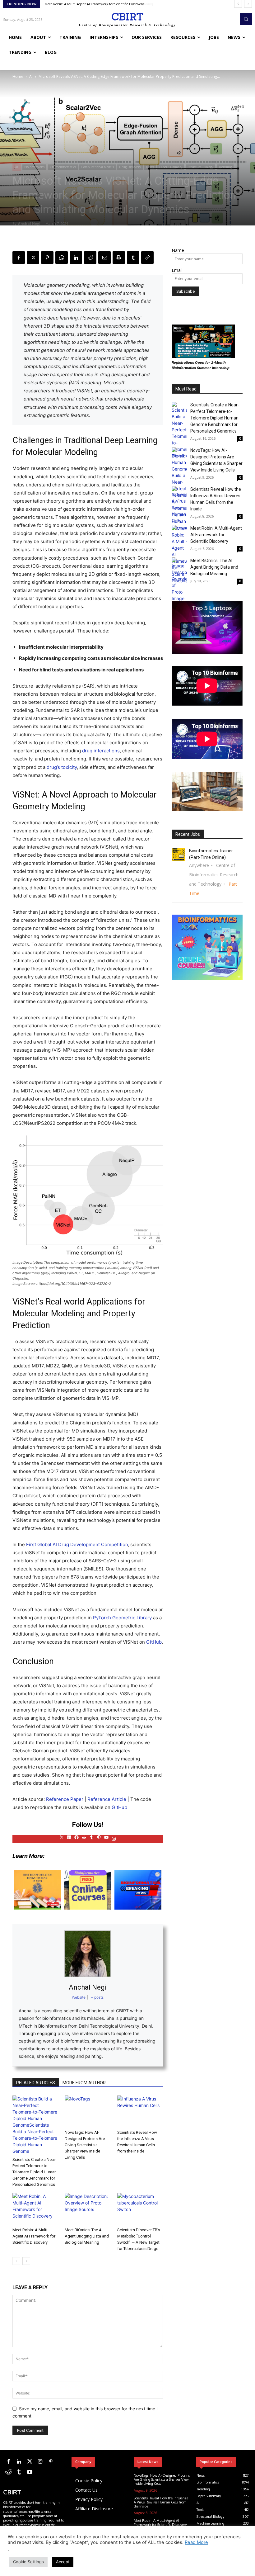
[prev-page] (16, 2261)
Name (178, 250)
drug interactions (101, 751)
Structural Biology (200, 167)
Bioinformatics (34, 167)
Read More (196, 2542)
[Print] (119, 258)
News (150, 167)
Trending (225, 167)
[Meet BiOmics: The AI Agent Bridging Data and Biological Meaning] (88, 2209)
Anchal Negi (29, 223)
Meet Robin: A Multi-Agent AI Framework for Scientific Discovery (34, 2236)
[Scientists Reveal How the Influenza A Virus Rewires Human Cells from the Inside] (140, 2111)
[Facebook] (19, 258)
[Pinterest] (47, 258)
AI (31, 76)
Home (18, 76)
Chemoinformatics (63, 167)
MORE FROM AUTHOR (84, 2083)
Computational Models (97, 167)
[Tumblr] (133, 258)
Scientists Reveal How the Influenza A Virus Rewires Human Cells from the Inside (161, 2502)
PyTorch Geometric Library (122, 1618)
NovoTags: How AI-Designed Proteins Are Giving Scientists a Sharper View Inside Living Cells (85, 2145)
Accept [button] (63, 2562)
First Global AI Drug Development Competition (77, 1544)
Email (177, 270)
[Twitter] (30, 2462)
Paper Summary (171, 167)
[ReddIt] (90, 258)
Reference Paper (65, 1799)
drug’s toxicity (62, 767)
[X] (33, 258)
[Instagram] (40, 2462)
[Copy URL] (147, 258)
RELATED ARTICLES (36, 2083)
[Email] (104, 258)
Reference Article (107, 1799)
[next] (248, 4)
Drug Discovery (130, 167)
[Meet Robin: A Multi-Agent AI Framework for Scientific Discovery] (35, 2209)
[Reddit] (8, 2472)
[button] (246, 19)
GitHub (153, 1642)
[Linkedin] (76, 258)
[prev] (238, 4)
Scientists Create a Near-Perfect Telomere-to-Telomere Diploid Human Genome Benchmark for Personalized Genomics (35, 2172)
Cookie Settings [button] (28, 2562)
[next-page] (26, 2261)
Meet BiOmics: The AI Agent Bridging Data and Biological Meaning (96, 4)
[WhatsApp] (62, 258)
